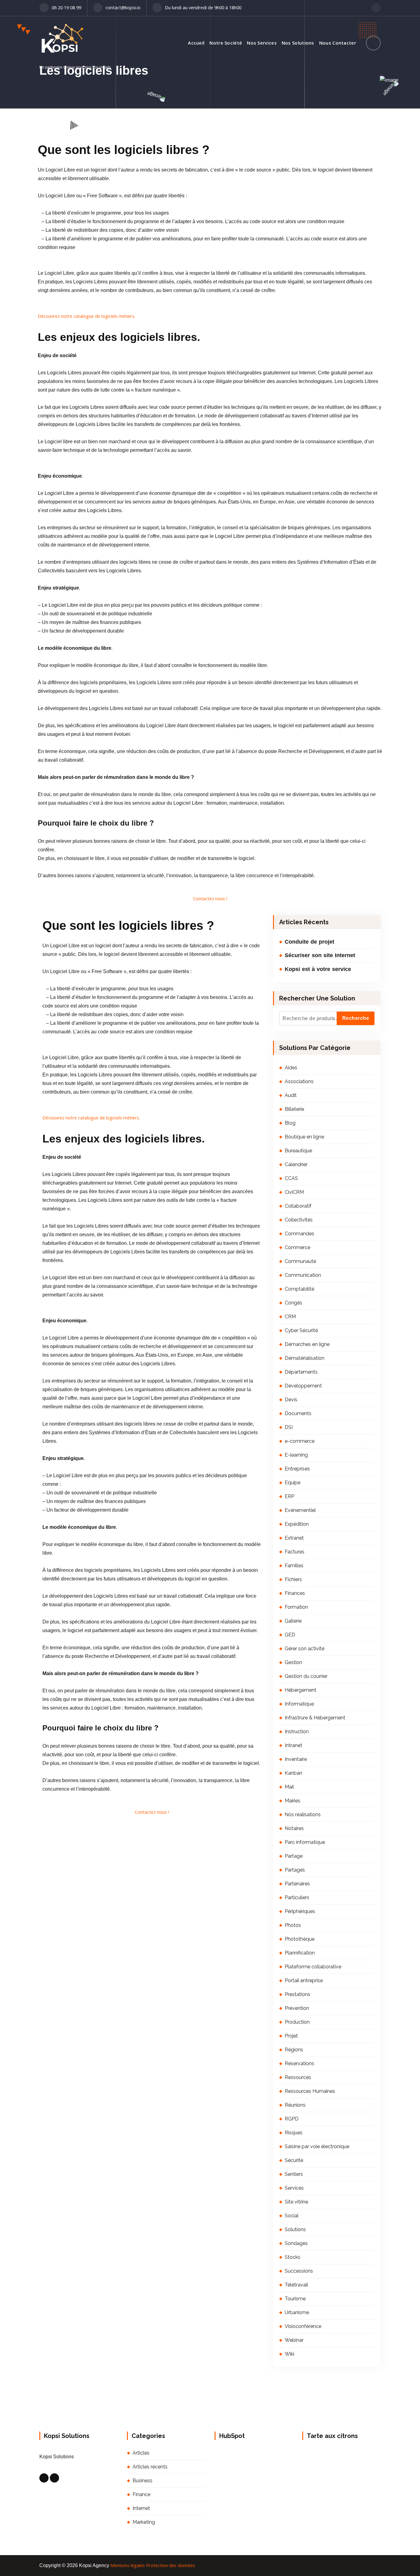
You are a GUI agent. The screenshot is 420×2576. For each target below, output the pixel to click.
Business (143, 2481)
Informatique (299, 1704)
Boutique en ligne (304, 1137)
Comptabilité (299, 1289)
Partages (295, 1870)
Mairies (293, 1801)
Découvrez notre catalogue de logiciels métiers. (87, 316)
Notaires (294, 1828)
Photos (293, 1925)
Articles (141, 2453)
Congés (293, 1303)
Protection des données (171, 2565)
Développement (303, 1386)
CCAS (291, 1178)
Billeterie (294, 1109)
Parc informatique (305, 1842)
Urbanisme (297, 2312)
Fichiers (293, 1579)
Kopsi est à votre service (318, 969)
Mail (289, 1787)
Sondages (296, 2243)
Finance (141, 2494)
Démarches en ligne (307, 1344)
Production (297, 2022)
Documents (298, 1413)
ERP (289, 1496)
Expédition (297, 1524)
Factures (295, 1552)
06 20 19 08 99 (66, 7)
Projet (291, 2036)
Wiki (289, 2354)
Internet (141, 2508)
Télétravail (296, 2285)
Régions (294, 2050)
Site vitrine (296, 2202)
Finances (295, 1593)
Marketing (144, 2522)
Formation (296, 1607)
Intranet (293, 1745)
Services (294, 2188)
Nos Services (262, 43)
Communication (303, 1275)
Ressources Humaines (310, 2091)
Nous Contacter (338, 43)
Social (292, 2216)
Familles (294, 1566)
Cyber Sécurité (301, 1330)
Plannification (300, 1953)
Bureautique (298, 1151)
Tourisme (295, 2299)
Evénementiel (300, 1510)
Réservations (299, 2063)
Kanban (293, 1773)
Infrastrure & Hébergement (315, 1718)
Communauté (300, 1261)
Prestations (297, 1994)
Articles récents (150, 2467)
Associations (299, 1081)
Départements (301, 1372)
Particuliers (297, 1897)
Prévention (297, 2008)
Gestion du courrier (306, 1676)
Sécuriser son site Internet (320, 955)
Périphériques (300, 1911)
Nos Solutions (298, 43)
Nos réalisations (303, 1815)
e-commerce (300, 1441)
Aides (291, 1068)
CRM (290, 1317)
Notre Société (226, 43)
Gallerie (293, 1621)
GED (290, 1635)
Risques (294, 2133)
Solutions (295, 2229)
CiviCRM (294, 1192)
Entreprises (297, 1469)
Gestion (293, 1662)
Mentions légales (128, 2565)
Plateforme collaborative (313, 1967)
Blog (290, 1123)
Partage (294, 1856)
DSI (289, 1427)
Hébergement (301, 1690)
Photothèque (300, 1939)
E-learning (296, 1455)
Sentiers (294, 2174)
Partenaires (297, 1884)
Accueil (196, 43)
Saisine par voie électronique (317, 2146)
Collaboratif (298, 1206)
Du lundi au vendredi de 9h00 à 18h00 (203, 7)
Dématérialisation (305, 1358)
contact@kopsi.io (123, 7)
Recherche (356, 1018)
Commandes (299, 1234)
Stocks (293, 2257)
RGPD (292, 2119)
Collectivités (299, 1220)
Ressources (298, 2077)
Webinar (294, 2340)
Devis (291, 1400)
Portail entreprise (304, 1980)
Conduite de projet (309, 942)
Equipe (293, 1483)
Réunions (295, 2105)
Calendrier (296, 1164)
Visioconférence (303, 2326)
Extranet (294, 1538)
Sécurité (294, 2160)
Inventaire (296, 1759)
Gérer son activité (305, 1649)
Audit (291, 1095)
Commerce (297, 1247)
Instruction (297, 1732)
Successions (299, 2271)
